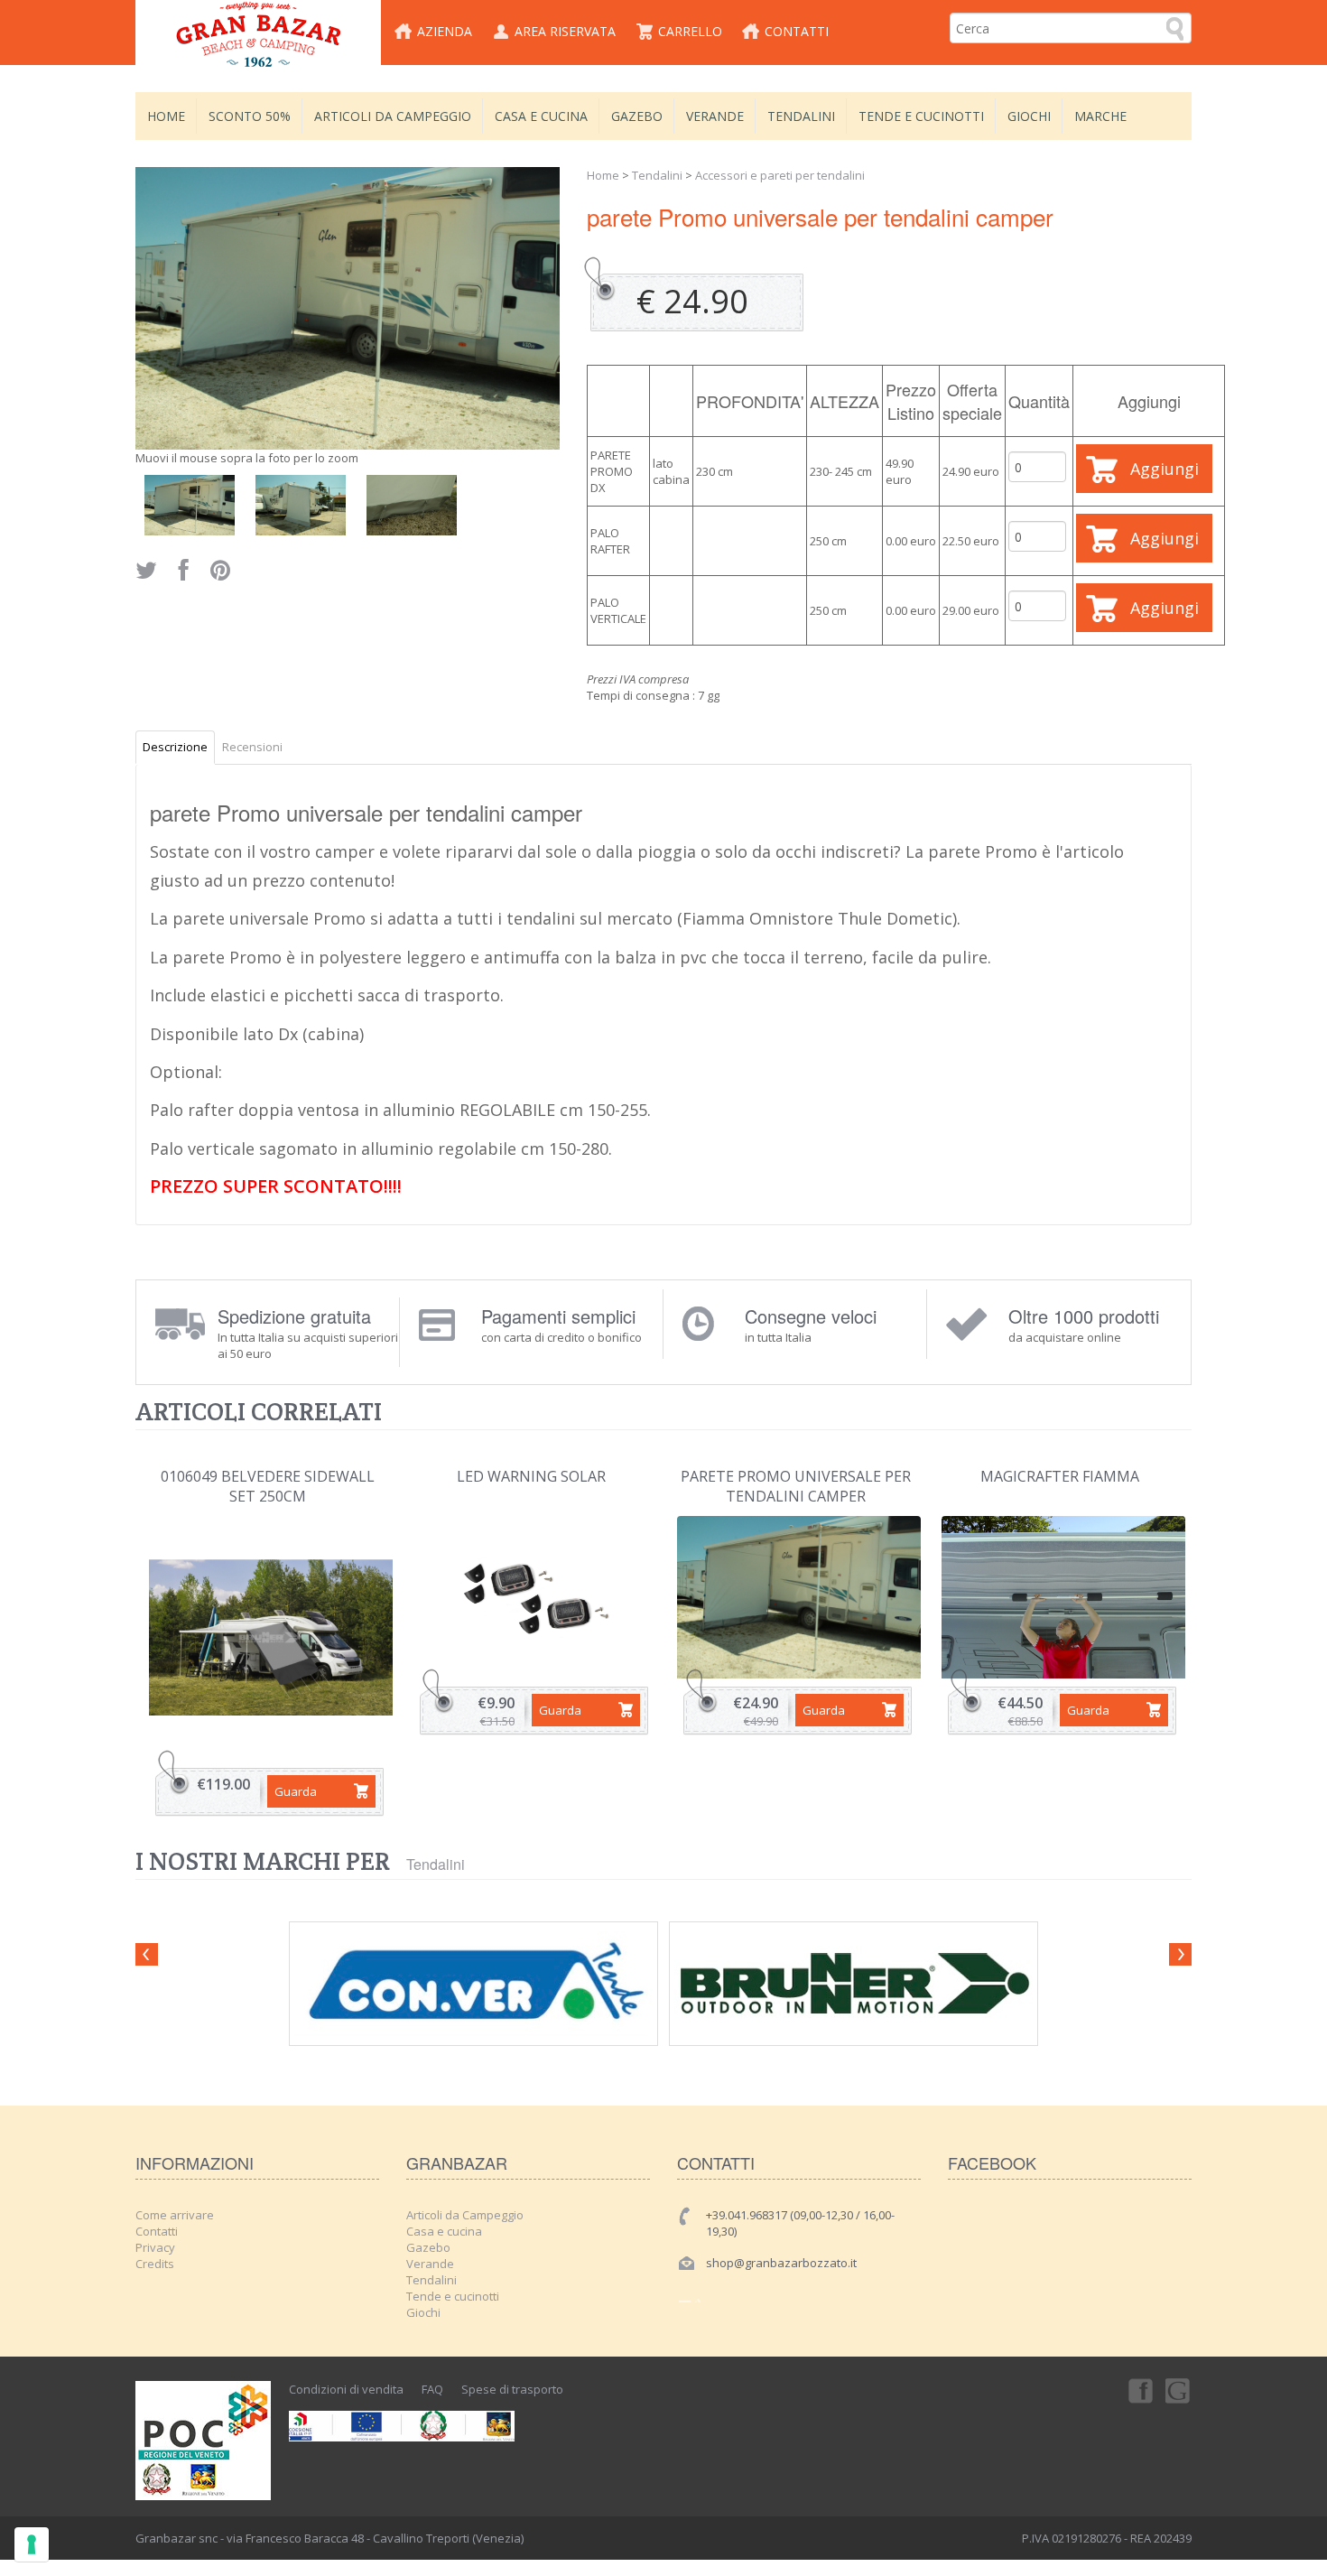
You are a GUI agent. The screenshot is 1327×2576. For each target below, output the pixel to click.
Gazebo (637, 116)
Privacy (155, 2247)
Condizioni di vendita (346, 2389)
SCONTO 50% (250, 116)
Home (166, 116)
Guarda (296, 1791)
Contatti (797, 31)
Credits (155, 2264)
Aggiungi (1165, 469)
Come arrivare (175, 2215)
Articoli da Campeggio (393, 116)
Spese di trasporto (512, 2389)
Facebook (1139, 2390)
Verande (715, 116)
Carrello (690, 31)
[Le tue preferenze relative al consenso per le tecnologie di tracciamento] (32, 2544)
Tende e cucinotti (921, 116)
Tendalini (801, 116)
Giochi (1029, 116)
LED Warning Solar (531, 1476)
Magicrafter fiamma (1060, 1476)
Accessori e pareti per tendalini (780, 175)
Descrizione (175, 747)
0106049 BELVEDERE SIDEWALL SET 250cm (268, 1486)
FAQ (432, 2389)
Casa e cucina (541, 116)
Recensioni (252, 747)
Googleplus (1179, 2390)
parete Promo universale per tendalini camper (796, 1486)
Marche (1100, 116)
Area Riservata (565, 31)
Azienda (445, 31)
